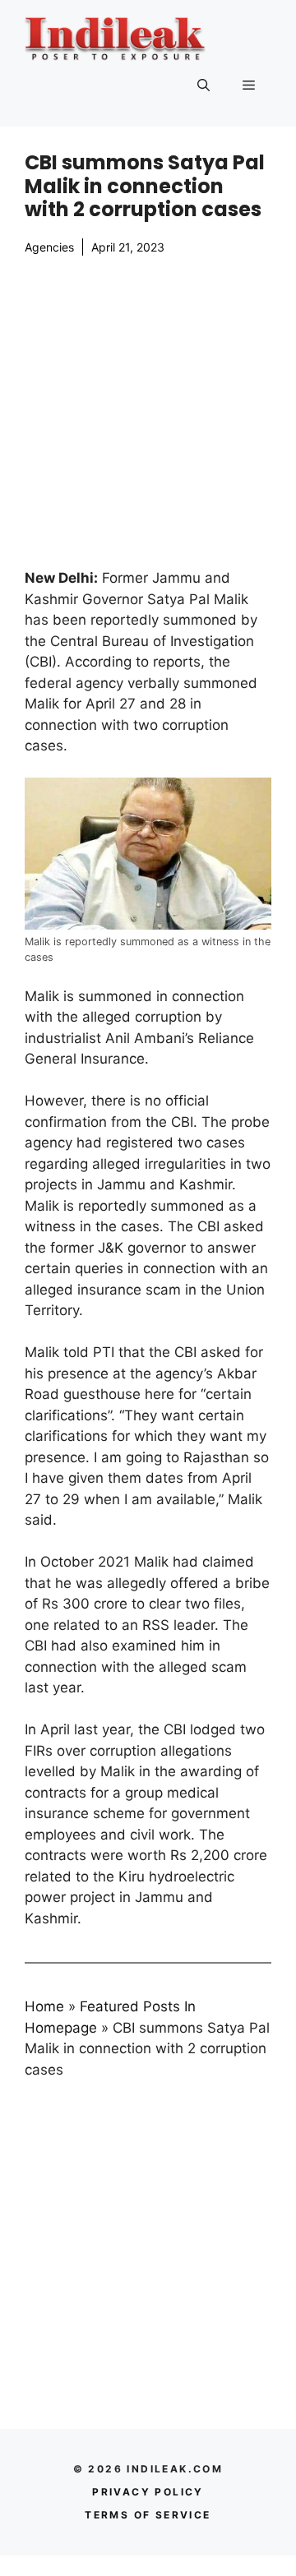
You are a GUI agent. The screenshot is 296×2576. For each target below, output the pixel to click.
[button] (203, 85)
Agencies (49, 247)
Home (44, 2006)
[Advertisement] (148, 412)
